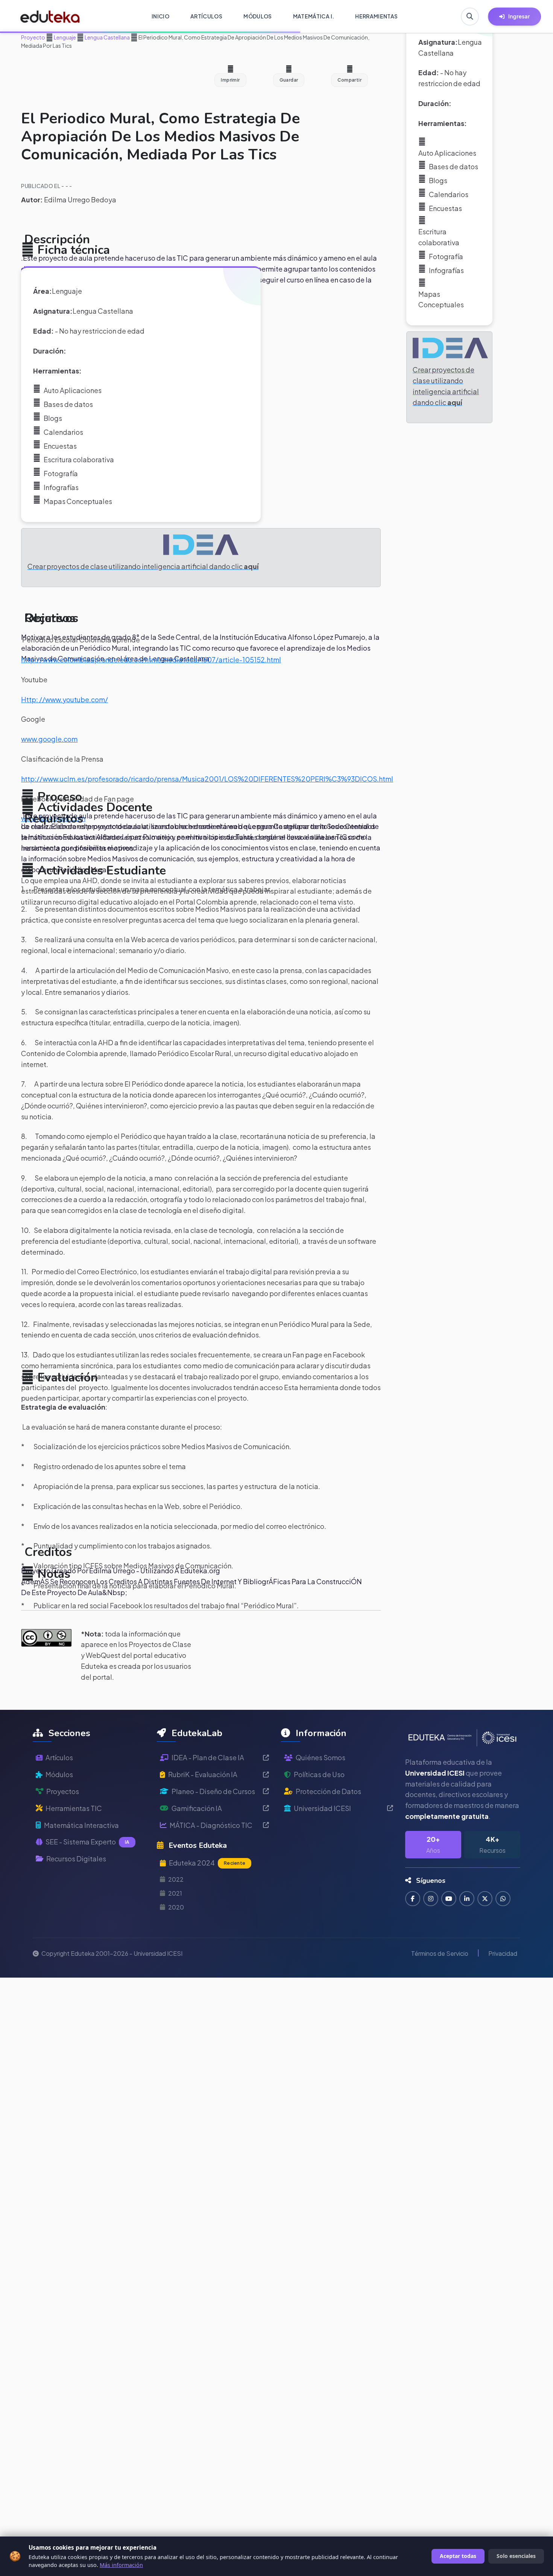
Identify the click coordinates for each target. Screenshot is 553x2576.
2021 (175, 1893)
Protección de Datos (328, 1791)
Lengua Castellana (107, 37)
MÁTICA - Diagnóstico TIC (211, 1825)
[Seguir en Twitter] (485, 1899)
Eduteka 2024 (207, 1863)
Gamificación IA (197, 1808)
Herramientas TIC (74, 1808)
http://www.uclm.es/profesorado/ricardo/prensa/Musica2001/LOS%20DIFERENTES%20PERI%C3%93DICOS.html (207, 779)
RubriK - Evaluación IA (203, 1774)
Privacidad (503, 1953)
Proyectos (63, 1791)
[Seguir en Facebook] (413, 1899)
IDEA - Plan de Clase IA (208, 1757)
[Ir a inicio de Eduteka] (50, 17)
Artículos (59, 1757)
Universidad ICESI (322, 1808)
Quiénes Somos (321, 1757)
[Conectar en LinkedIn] (467, 1899)
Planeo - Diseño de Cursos (213, 1791)
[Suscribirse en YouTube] (449, 1899)
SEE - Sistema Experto (87, 1842)
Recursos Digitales (76, 1859)
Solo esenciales (516, 2556)
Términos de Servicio (440, 1953)
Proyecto (33, 37)
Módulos (59, 1774)
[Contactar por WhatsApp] (503, 1899)
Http (29, 699)
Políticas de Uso (319, 1774)
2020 (176, 1907)
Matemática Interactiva (81, 1825)
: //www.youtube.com (71, 699)
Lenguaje (65, 37)
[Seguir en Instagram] (431, 1899)
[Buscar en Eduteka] (470, 17)
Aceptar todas (458, 2556)
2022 (176, 1879)
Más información (121, 2565)
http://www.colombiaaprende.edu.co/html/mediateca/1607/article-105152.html (151, 660)
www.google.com (49, 739)
